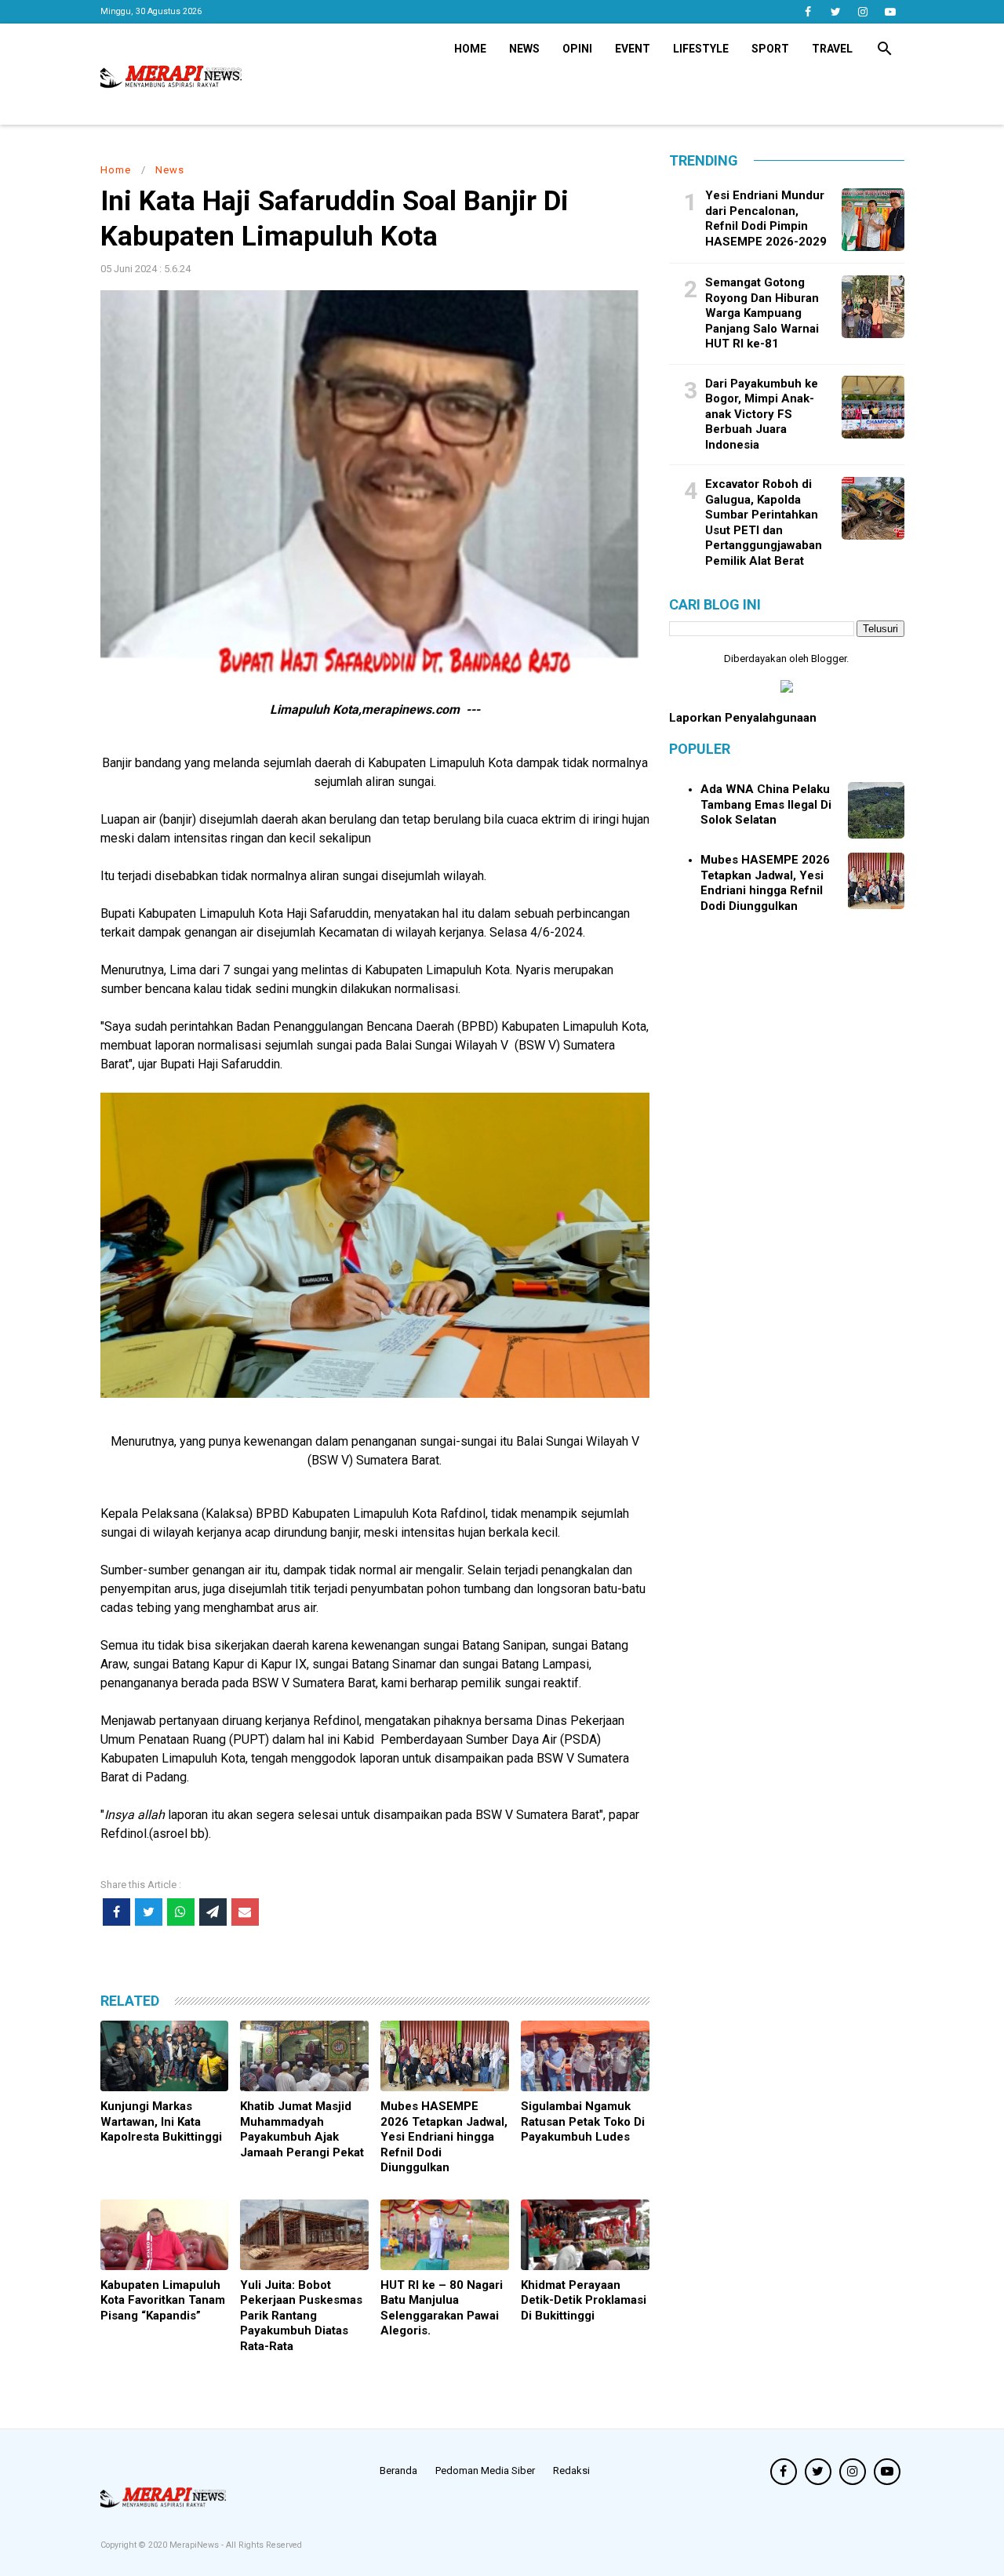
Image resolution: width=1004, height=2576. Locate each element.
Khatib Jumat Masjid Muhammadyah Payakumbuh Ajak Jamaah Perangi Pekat (302, 2129)
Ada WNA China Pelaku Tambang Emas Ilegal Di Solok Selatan (766, 804)
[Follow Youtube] (891, 12)
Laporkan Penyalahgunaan (743, 718)
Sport (770, 49)
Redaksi (571, 2470)
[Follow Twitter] (836, 12)
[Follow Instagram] (863, 12)
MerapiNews (195, 2545)
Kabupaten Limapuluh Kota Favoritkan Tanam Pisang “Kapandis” (163, 2300)
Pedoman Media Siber (485, 2470)
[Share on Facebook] (116, 1912)
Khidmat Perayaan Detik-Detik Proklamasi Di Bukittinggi (584, 2300)
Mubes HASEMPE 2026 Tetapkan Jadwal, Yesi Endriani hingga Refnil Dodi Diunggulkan (444, 2137)
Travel (832, 49)
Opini (577, 49)
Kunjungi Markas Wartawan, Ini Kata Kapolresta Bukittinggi (161, 2121)
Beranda (398, 2470)
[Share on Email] (245, 1912)
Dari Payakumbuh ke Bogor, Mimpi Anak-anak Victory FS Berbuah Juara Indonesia (762, 413)
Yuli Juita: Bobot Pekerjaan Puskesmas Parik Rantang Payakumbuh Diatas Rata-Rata (301, 2316)
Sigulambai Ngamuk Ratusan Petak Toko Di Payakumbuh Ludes (583, 2121)
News (524, 49)
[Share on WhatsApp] (181, 1912)
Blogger (829, 659)
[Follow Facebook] (808, 12)
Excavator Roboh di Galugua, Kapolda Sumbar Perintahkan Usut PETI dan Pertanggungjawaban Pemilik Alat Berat (764, 522)
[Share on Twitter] (149, 1912)
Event (633, 49)
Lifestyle (701, 49)
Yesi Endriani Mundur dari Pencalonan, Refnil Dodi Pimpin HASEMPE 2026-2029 (766, 218)
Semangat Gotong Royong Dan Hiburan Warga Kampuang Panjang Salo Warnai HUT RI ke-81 (762, 313)
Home (470, 49)
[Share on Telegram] (213, 1912)
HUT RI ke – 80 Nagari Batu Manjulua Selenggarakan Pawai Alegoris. (442, 2308)
